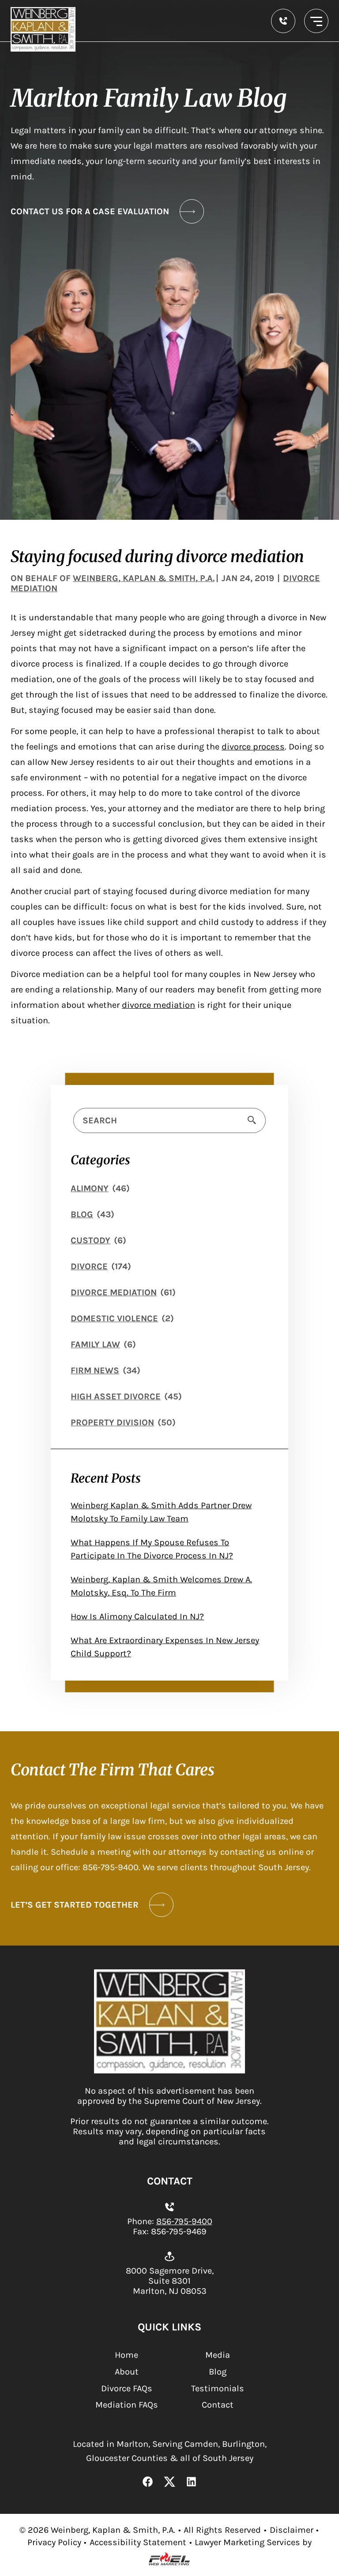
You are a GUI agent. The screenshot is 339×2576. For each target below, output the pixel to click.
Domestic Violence (114, 1318)
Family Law (95, 1344)
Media (218, 2355)
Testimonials (218, 2388)
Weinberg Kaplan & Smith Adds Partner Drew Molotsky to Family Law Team (161, 1512)
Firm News (95, 1370)
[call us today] (283, 21)
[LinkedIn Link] (192, 2483)
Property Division (112, 1422)
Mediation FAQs (127, 2405)
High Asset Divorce (116, 1396)
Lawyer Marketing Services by (253, 2542)
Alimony (90, 1188)
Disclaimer (292, 2530)
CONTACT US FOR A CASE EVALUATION (90, 211)
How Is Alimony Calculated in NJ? (137, 1616)
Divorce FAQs (127, 2388)
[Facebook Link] (148, 2483)
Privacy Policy (54, 2542)
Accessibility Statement (138, 2542)
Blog (82, 1214)
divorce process (253, 747)
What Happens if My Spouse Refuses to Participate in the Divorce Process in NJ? (152, 1549)
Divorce (89, 1266)
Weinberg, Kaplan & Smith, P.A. (144, 578)
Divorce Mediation (114, 1292)
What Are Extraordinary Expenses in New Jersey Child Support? (165, 1647)
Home (126, 2355)
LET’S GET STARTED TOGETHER (75, 1905)
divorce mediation (158, 1005)
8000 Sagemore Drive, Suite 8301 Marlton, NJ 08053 (170, 2281)
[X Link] (169, 2483)
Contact (218, 2405)
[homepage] (170, 2071)
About (127, 2372)
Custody (90, 1240)
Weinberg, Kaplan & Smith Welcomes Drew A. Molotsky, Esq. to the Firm (161, 1586)
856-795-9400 (184, 2221)
